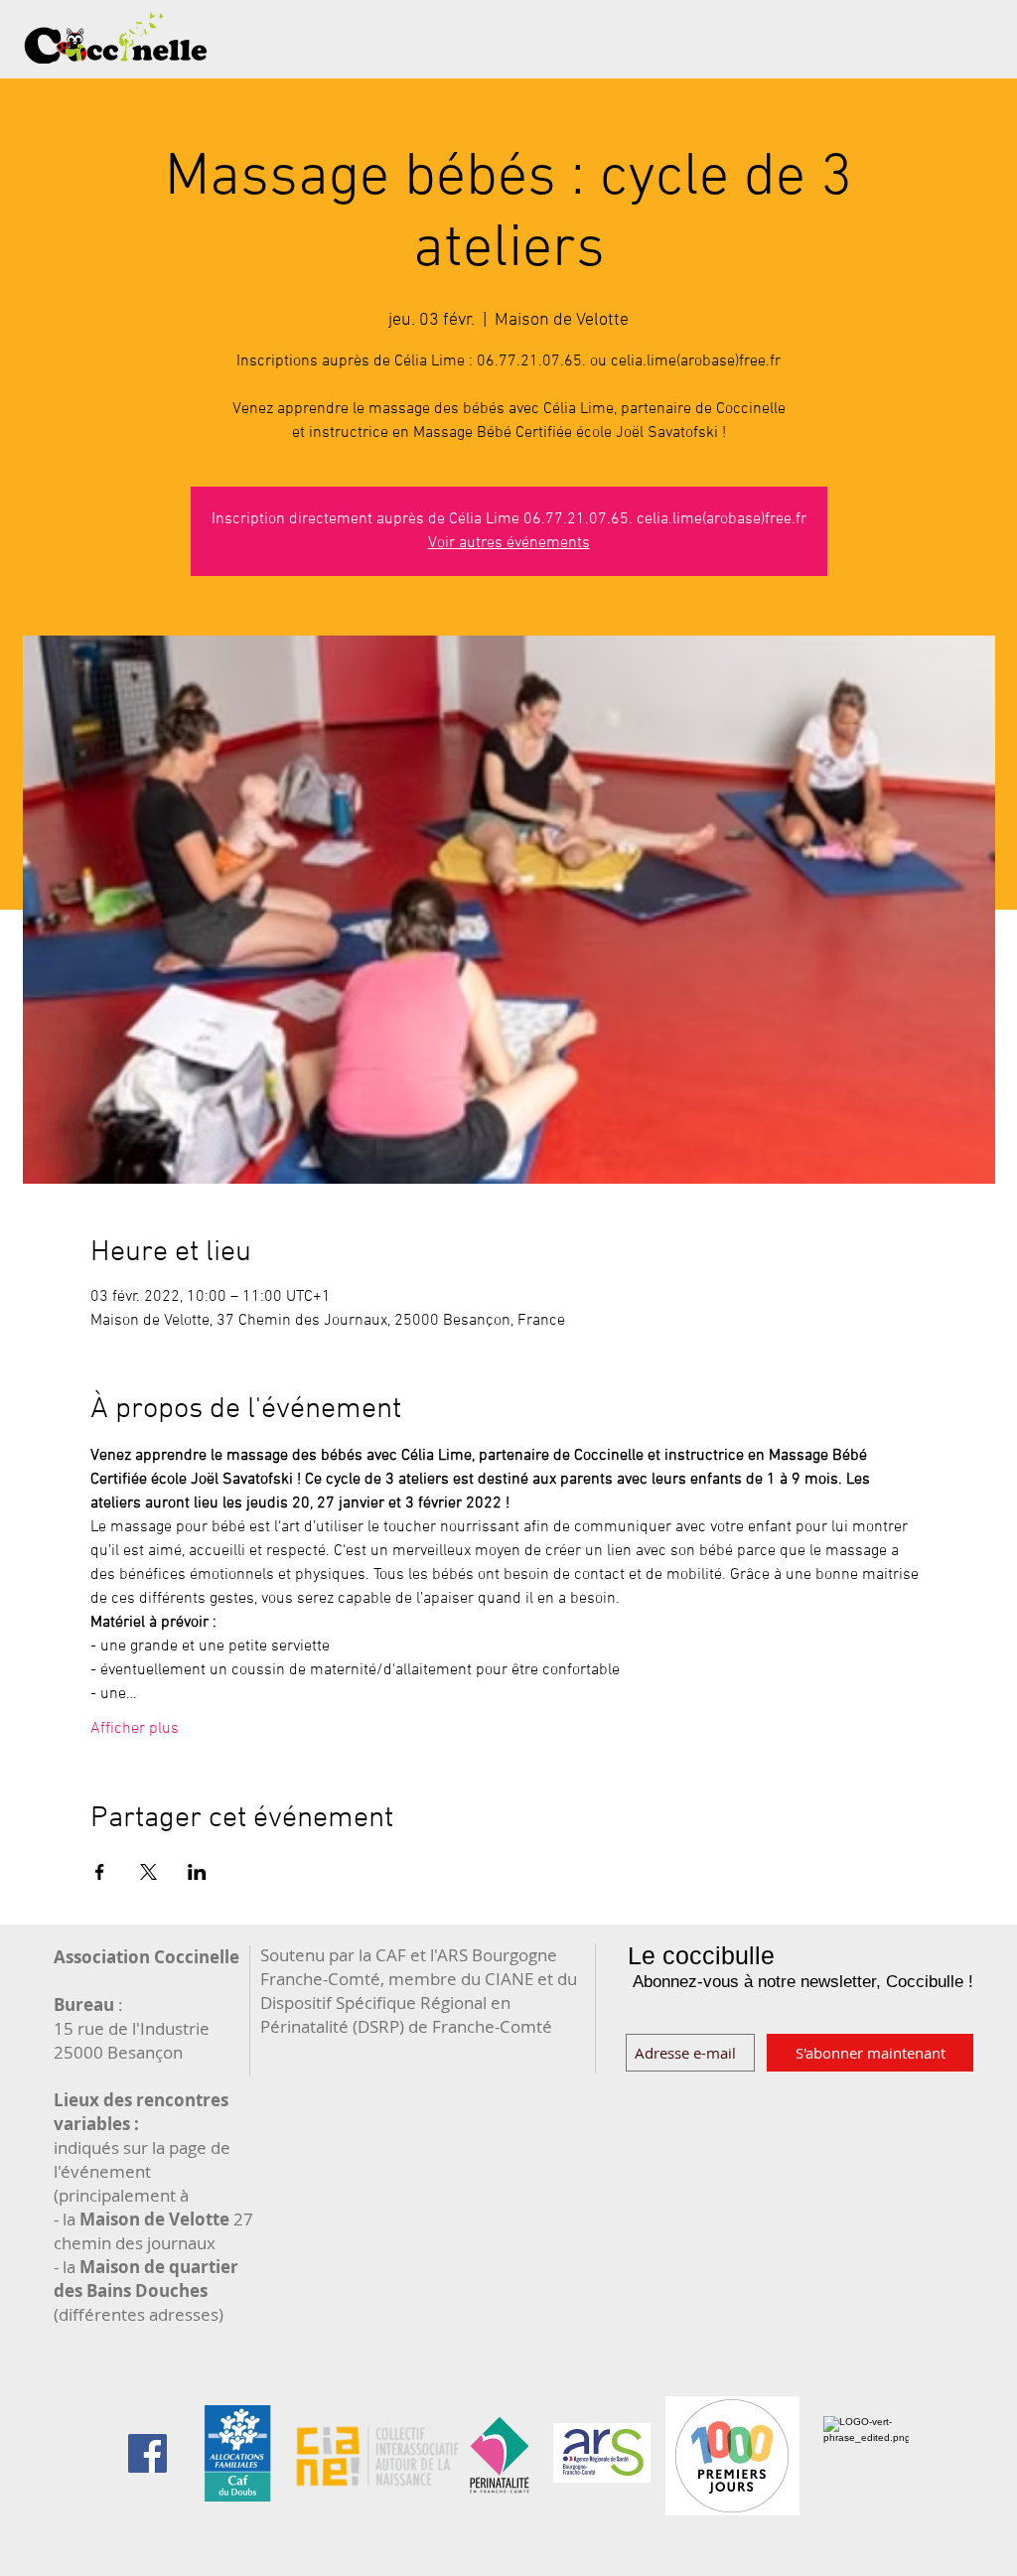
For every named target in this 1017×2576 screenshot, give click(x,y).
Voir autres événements (509, 543)
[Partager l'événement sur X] (148, 1872)
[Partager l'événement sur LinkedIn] (197, 1872)
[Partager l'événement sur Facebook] (100, 1872)
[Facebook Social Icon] (147, 2453)
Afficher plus (135, 1729)
